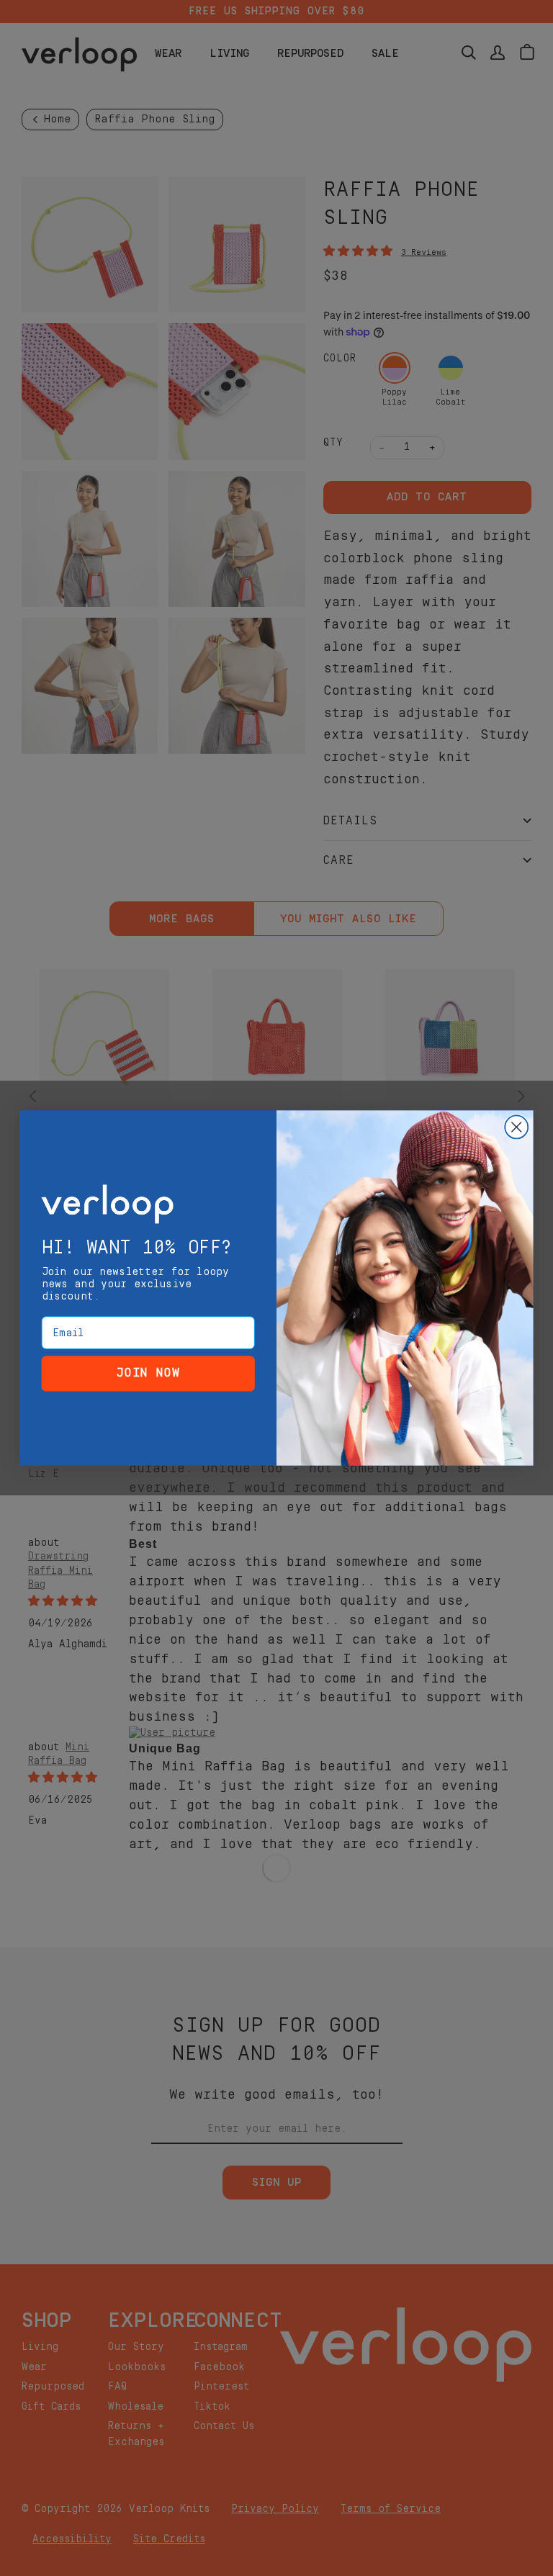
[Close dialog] (516, 1127)
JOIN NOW (148, 1373)
